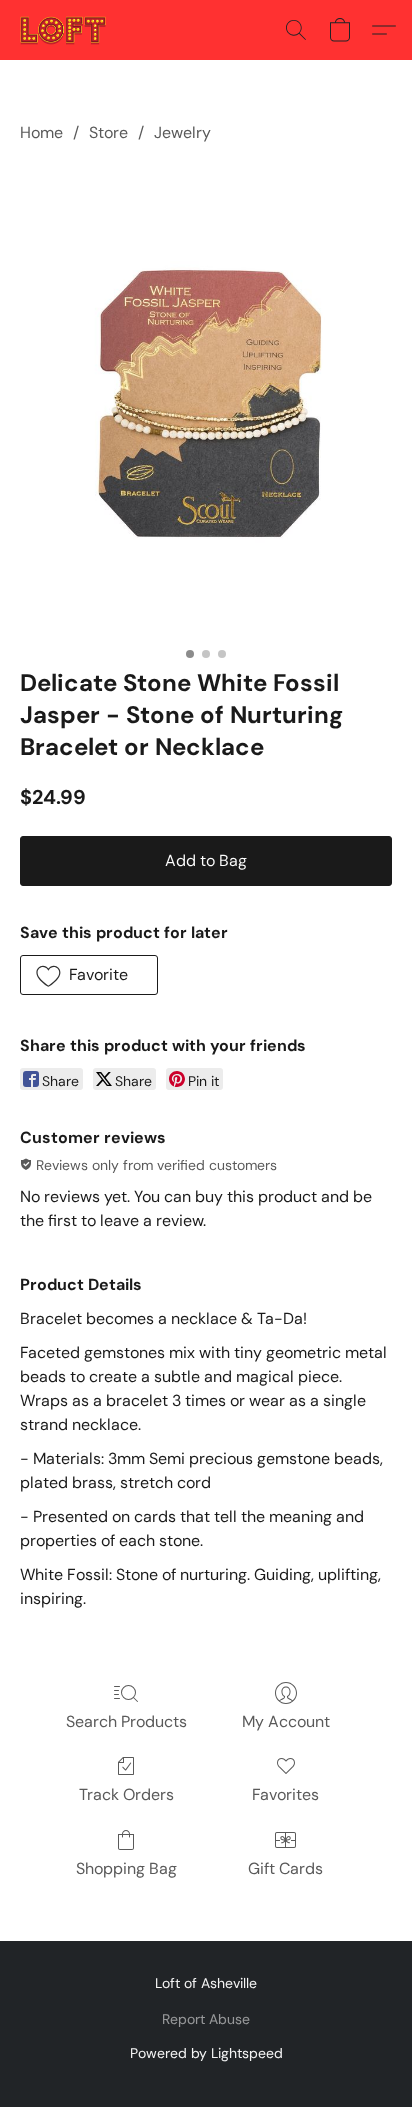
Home (41, 132)
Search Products (126, 1721)
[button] (65, 30)
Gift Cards (285, 1868)
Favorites (285, 1794)
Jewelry (182, 132)
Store (108, 132)
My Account (286, 1721)
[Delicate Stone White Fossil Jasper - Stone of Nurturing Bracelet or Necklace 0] (206, 401)
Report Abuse (206, 2019)
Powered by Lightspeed (206, 2053)
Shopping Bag (126, 1868)
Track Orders (126, 1794)
